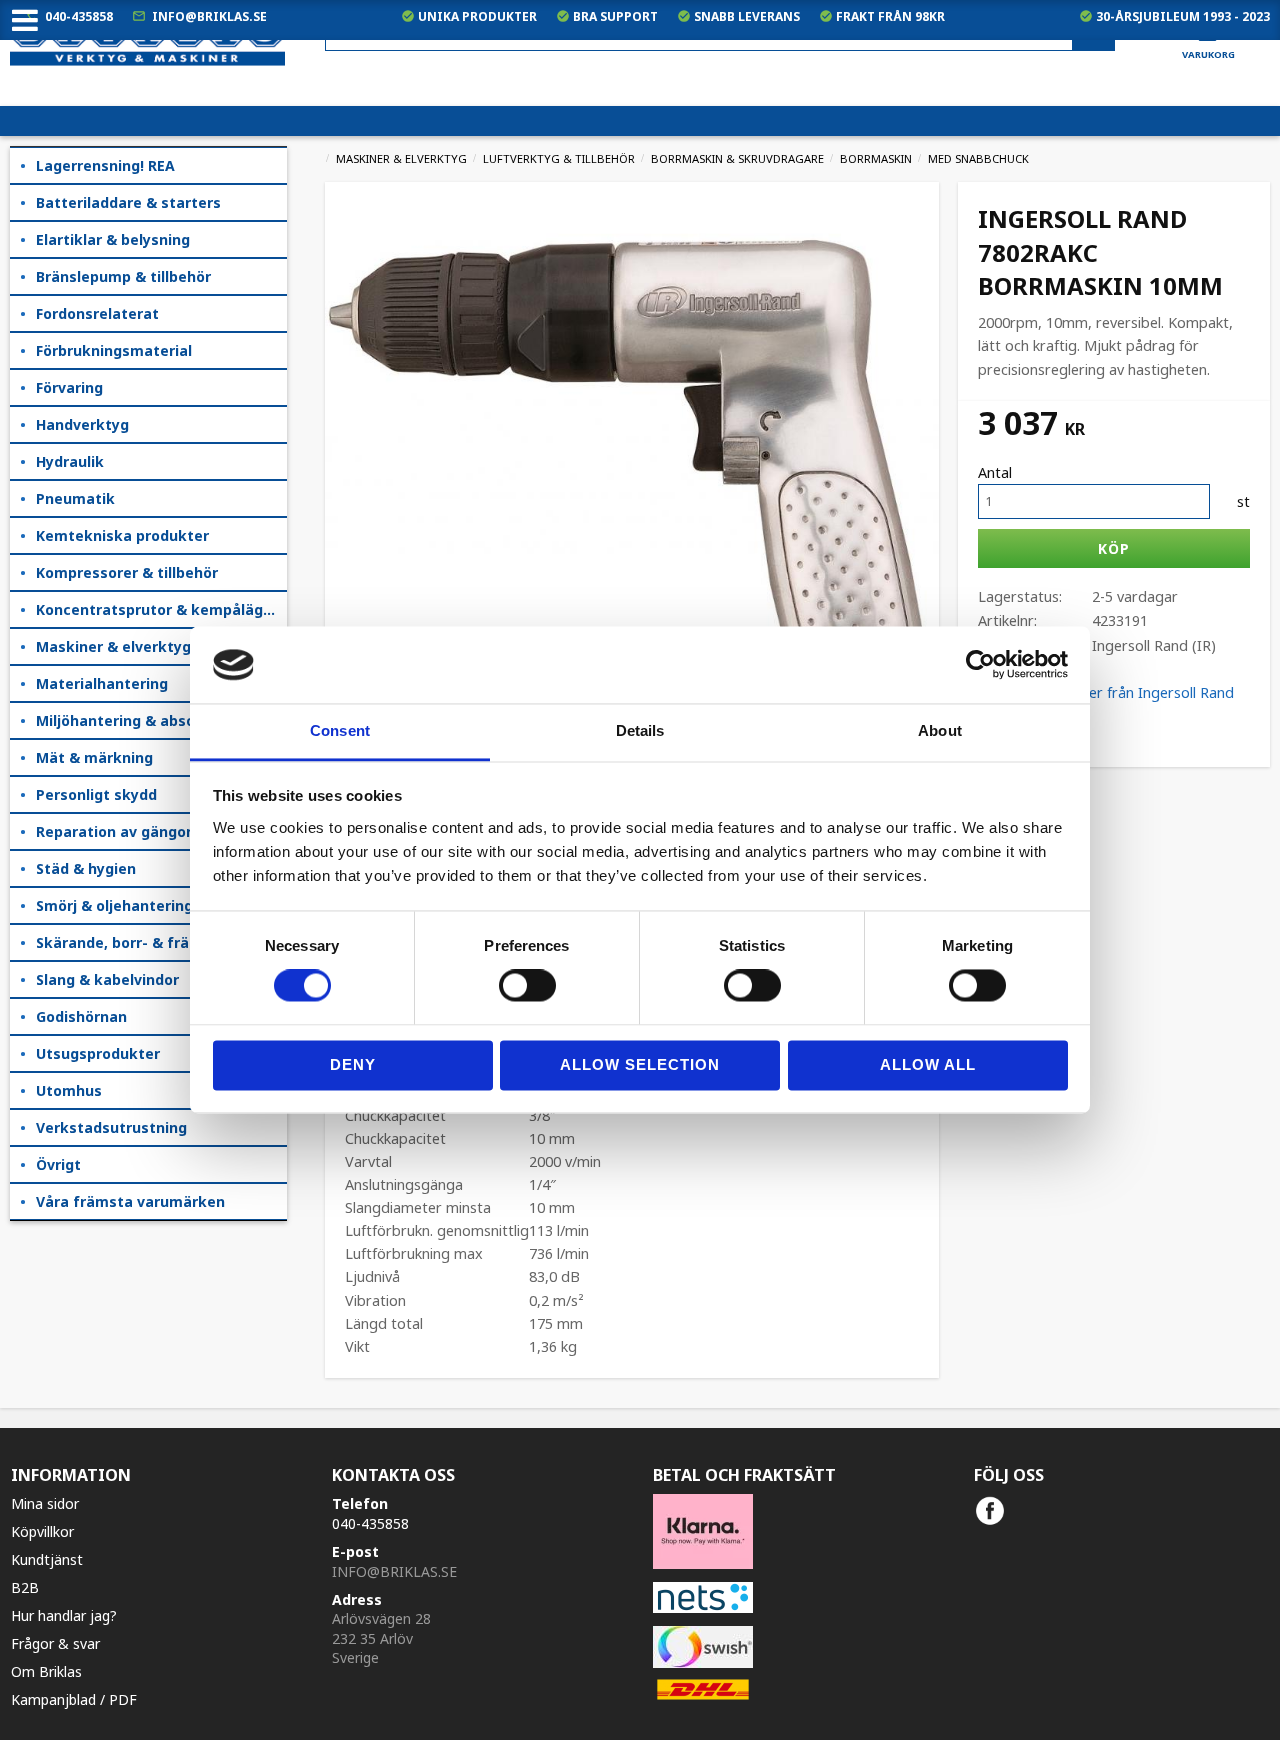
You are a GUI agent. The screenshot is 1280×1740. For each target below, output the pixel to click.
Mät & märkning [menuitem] (94, 757)
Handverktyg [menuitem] (82, 424)
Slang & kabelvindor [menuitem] (107, 979)
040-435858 (79, 16)
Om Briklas (46, 1671)
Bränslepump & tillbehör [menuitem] (123, 276)
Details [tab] (640, 730)
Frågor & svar (55, 1643)
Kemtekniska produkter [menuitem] (122, 535)
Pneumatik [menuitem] (75, 498)
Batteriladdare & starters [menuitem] (128, 202)
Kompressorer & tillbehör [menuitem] (127, 572)
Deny (353, 1064)
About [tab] (940, 730)
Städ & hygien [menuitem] (86, 868)
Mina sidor (45, 1503)
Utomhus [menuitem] (69, 1090)
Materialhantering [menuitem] (102, 683)
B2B (25, 1587)
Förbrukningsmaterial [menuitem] (114, 350)
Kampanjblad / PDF (74, 1699)
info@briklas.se (209, 16)
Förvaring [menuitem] (69, 387)
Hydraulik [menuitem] (70, 461)
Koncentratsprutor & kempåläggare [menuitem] (161, 609)
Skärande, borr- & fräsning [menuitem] (132, 942)
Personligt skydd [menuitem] (96, 794)
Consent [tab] (340, 730)
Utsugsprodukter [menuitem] (98, 1053)
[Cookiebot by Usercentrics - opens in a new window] (980, 665)
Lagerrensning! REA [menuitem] (105, 165)
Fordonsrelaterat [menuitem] (97, 313)
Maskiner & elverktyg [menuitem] (113, 646)
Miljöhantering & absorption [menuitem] (137, 720)
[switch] (527, 986)
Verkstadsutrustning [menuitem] (111, 1127)
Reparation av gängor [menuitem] (114, 831)
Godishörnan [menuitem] (81, 1016)
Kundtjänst (47, 1559)
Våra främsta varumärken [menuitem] (130, 1201)
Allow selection (640, 1064)
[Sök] (1093, 34)
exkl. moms (879, 90)
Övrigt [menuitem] (58, 1164)
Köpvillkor (42, 1531)
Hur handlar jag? (64, 1615)
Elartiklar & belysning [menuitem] (113, 239)
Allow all (928, 1064)
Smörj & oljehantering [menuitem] (114, 905)
